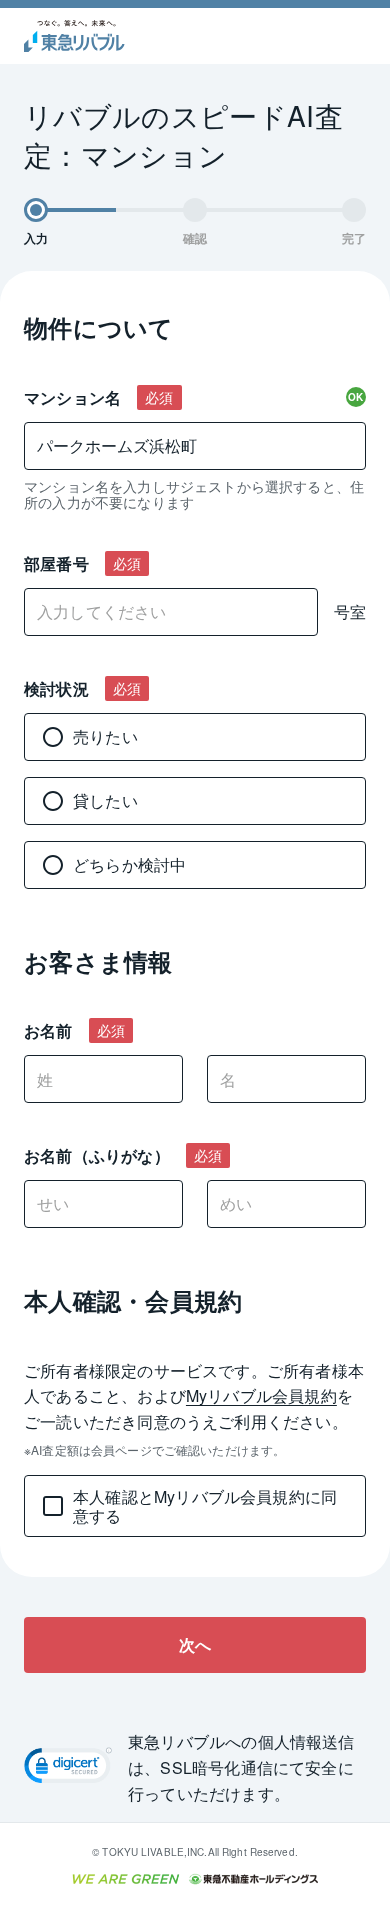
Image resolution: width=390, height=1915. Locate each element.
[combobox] (195, 446)
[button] (68, 1768)
